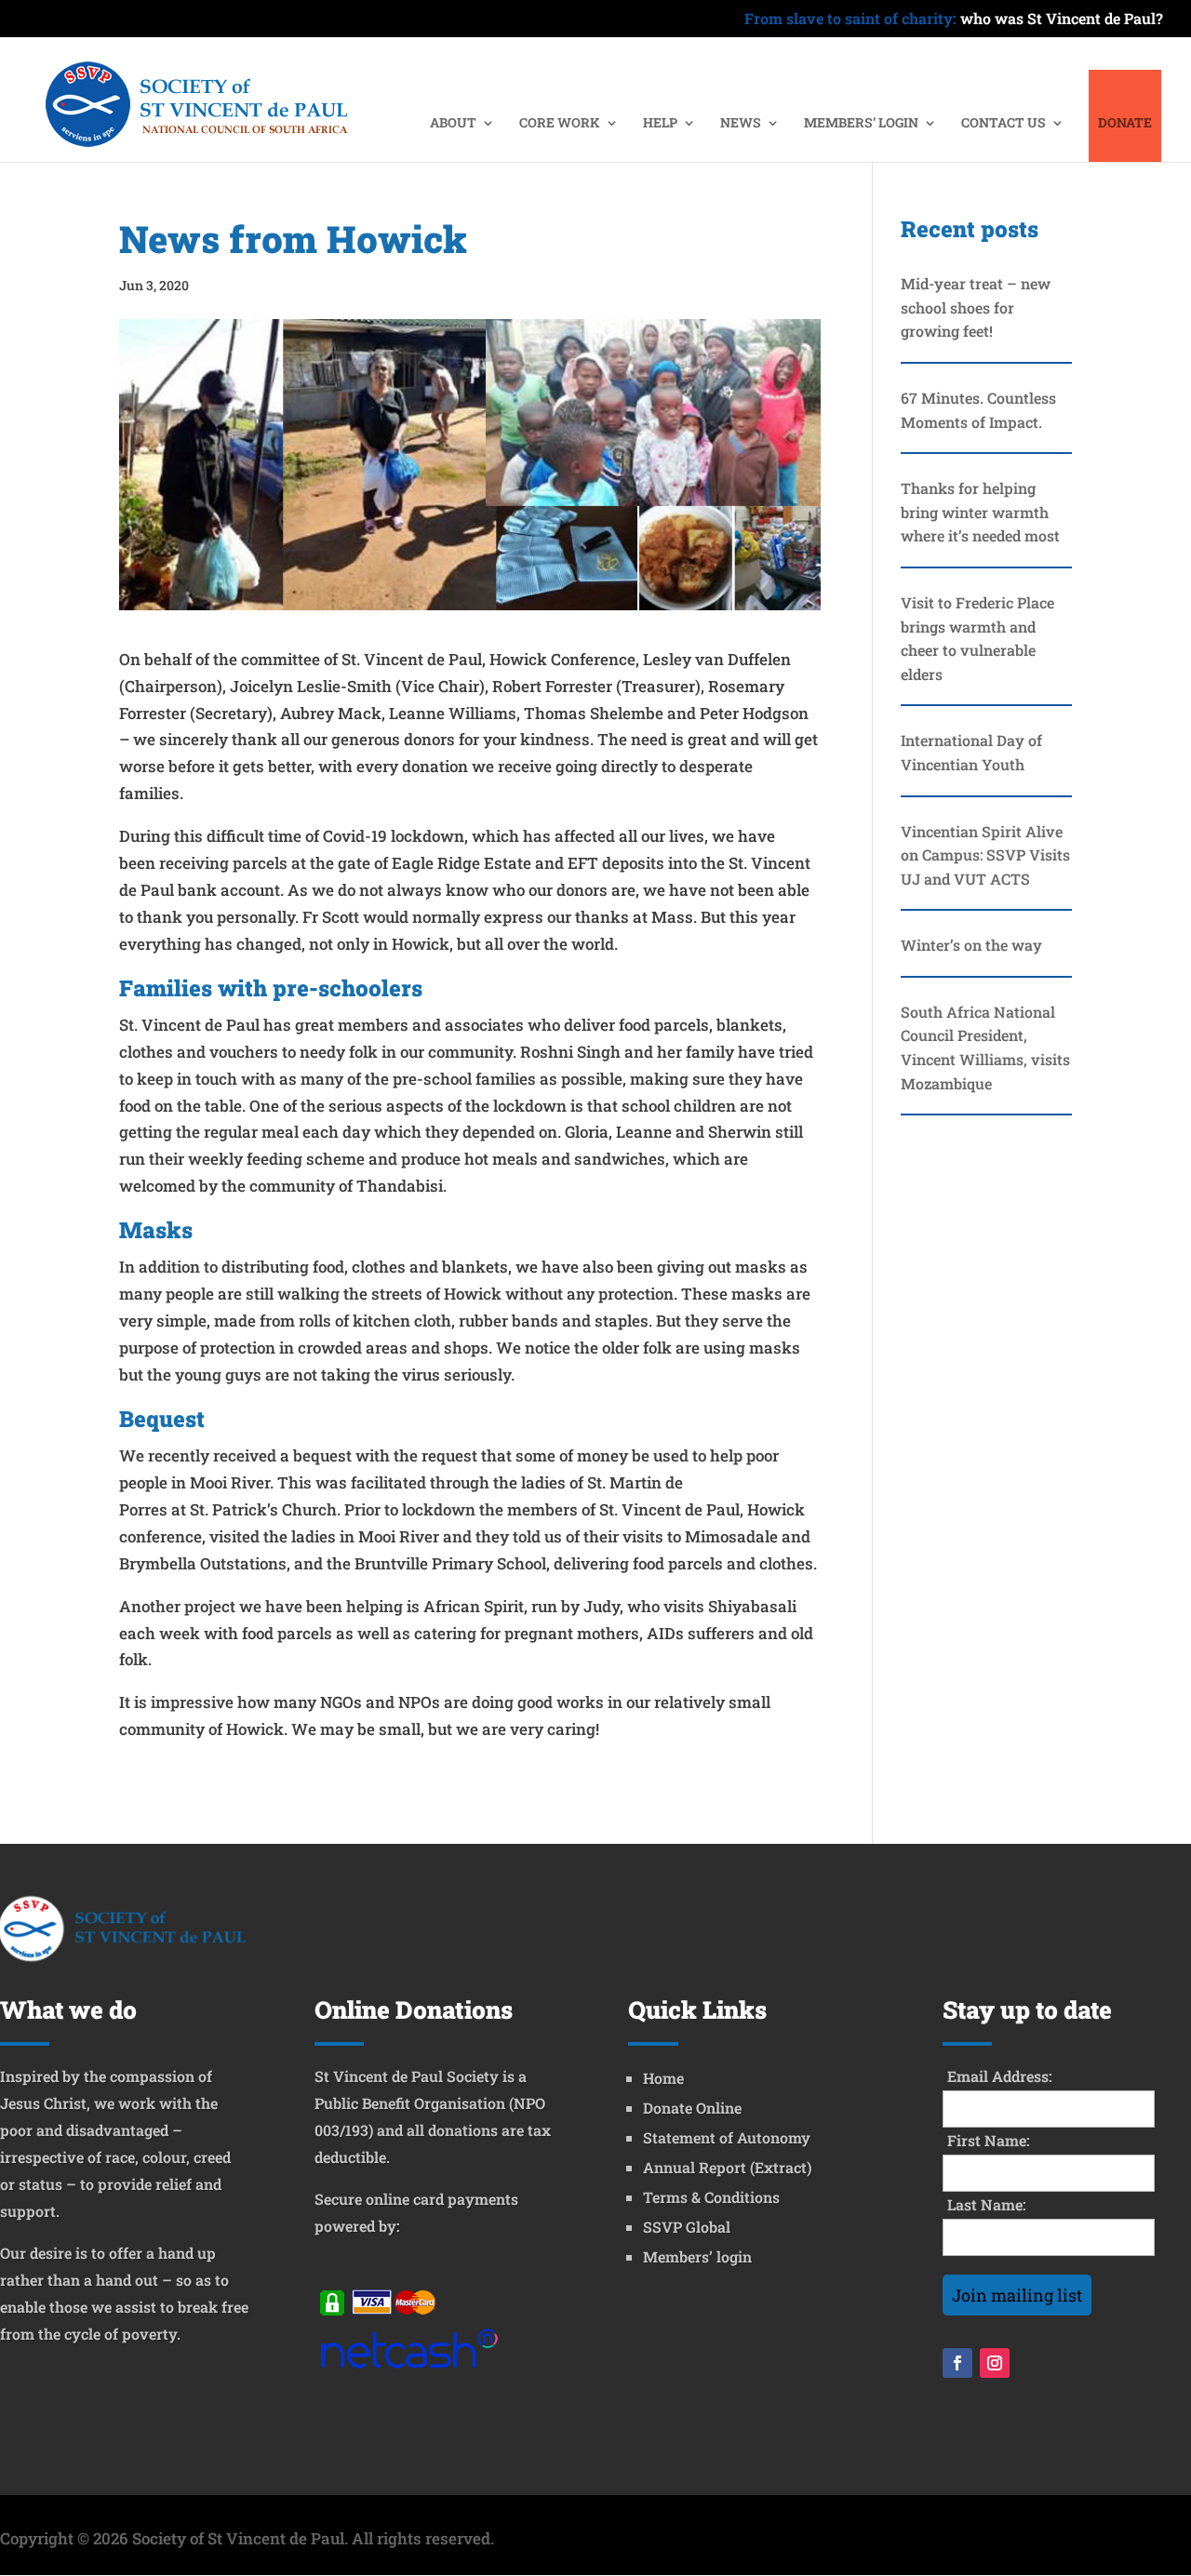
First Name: (989, 2140)
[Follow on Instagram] (995, 2363)
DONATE (1125, 124)
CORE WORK (560, 124)
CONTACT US (1004, 124)
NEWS (741, 124)
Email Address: (1000, 2076)
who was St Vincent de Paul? (954, 20)
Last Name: (987, 2204)
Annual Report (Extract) (727, 2167)
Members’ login (697, 2256)
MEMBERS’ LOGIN (861, 124)
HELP (660, 124)
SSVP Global (687, 2227)
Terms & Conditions (711, 2197)
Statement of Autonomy (727, 2137)
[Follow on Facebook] (957, 2363)
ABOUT (453, 124)
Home (663, 2078)
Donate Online (692, 2108)
